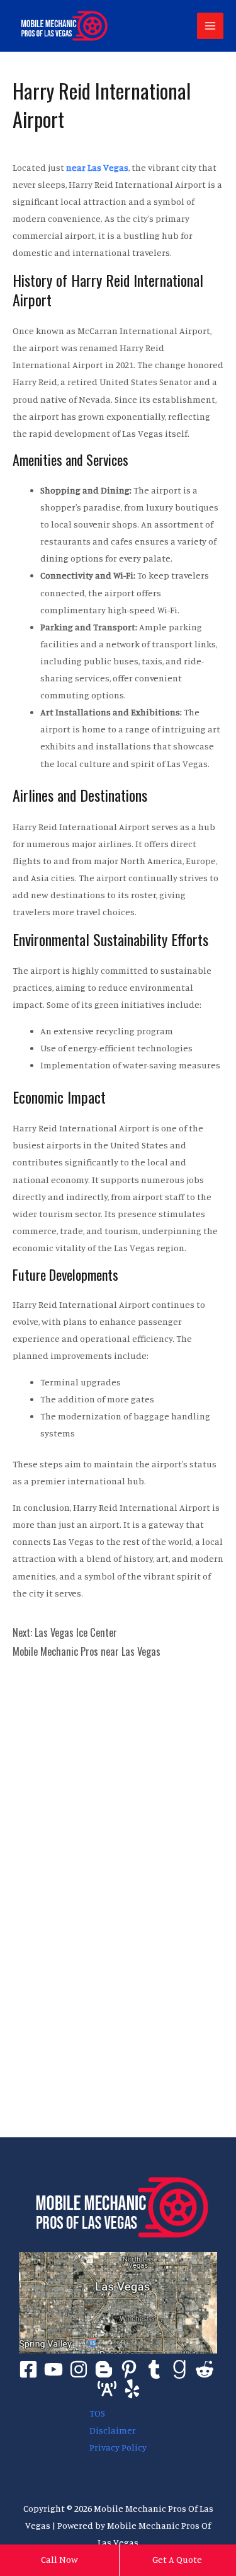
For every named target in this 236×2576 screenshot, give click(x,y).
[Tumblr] (154, 2369)
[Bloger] (104, 2369)
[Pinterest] (129, 2369)
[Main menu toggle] (210, 26)
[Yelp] (132, 2389)
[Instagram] (79, 2369)
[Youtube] (53, 2369)
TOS (97, 2413)
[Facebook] (28, 2369)
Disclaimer (113, 2430)
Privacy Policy (118, 2447)
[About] (107, 2389)
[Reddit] (205, 2369)
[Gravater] (179, 2369)
